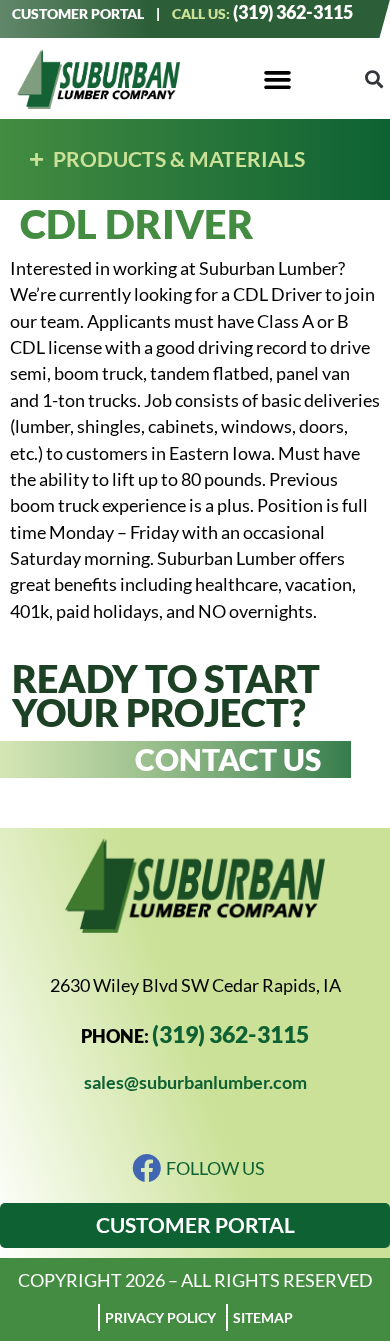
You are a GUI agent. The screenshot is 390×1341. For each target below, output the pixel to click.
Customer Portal (78, 13)
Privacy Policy (160, 1317)
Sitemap (263, 1317)
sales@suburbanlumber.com (195, 1082)
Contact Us (228, 759)
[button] (277, 79)
